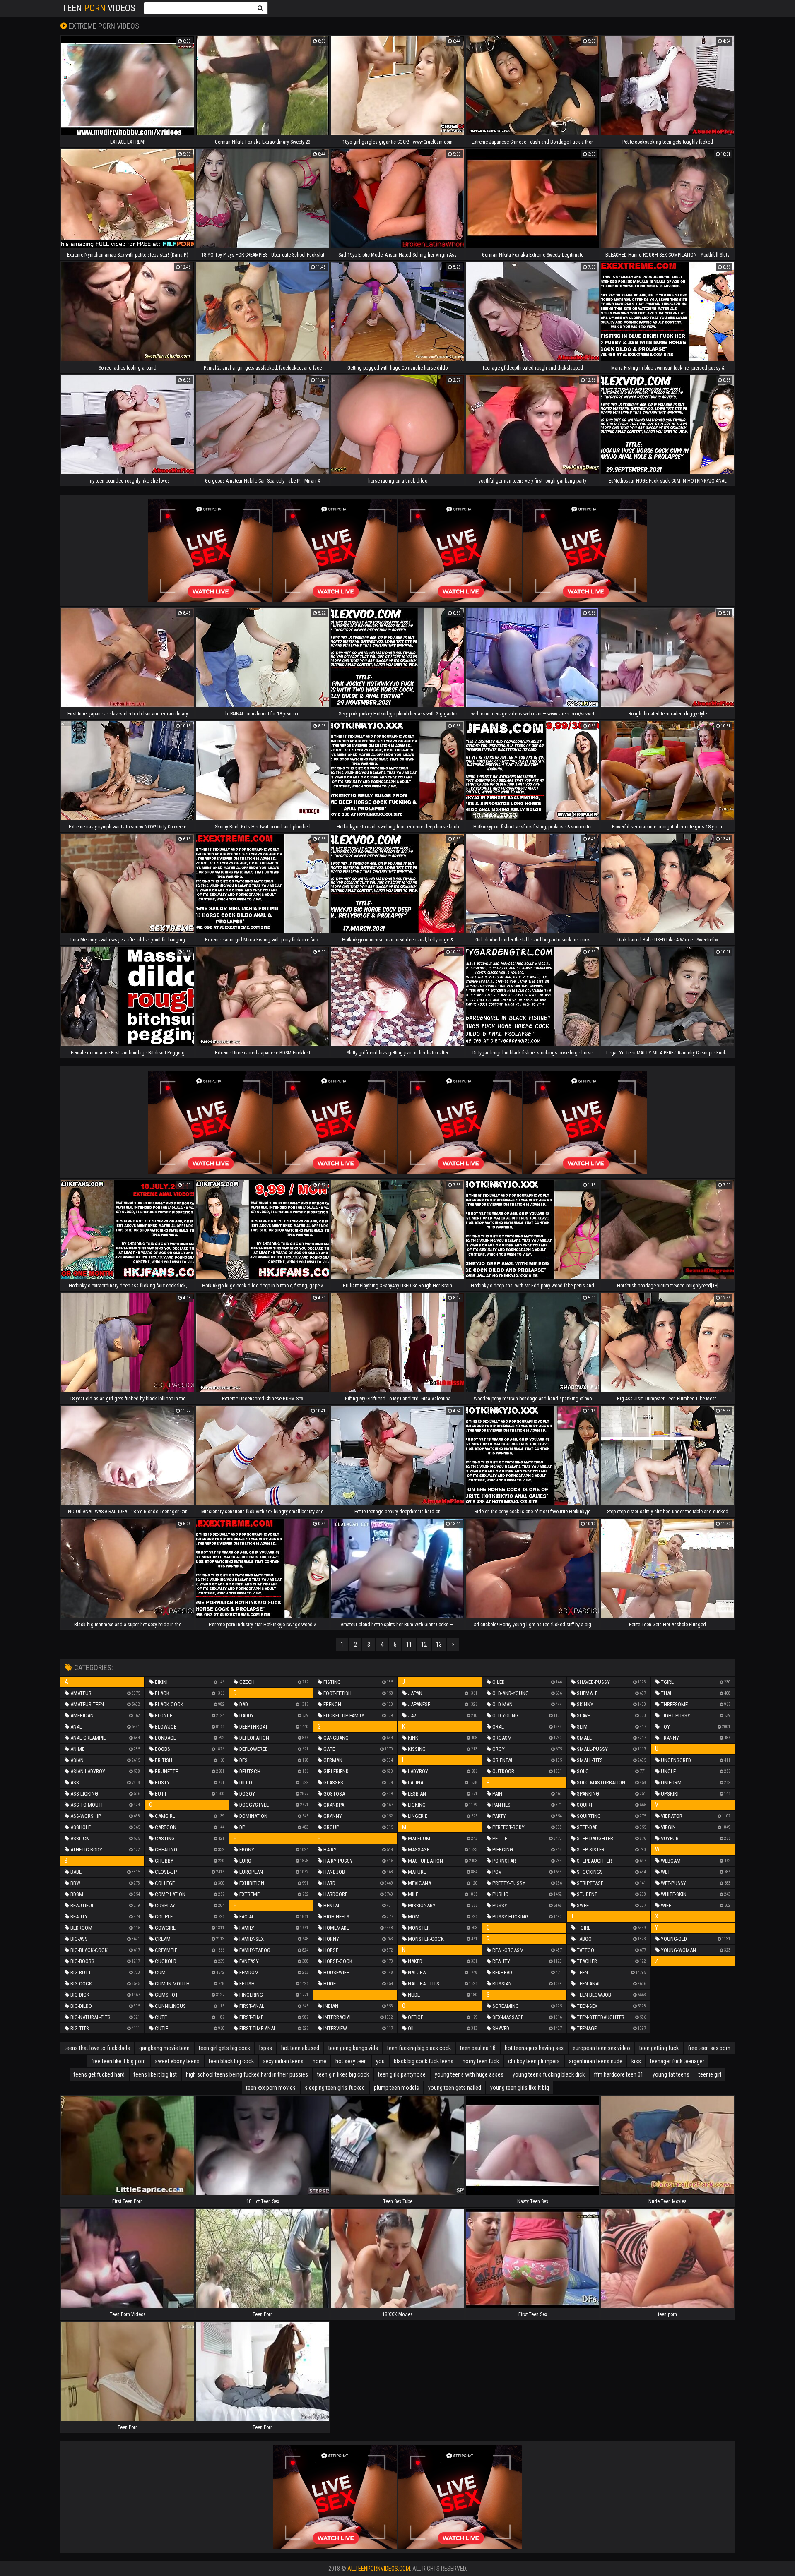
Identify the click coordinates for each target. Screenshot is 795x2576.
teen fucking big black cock (419, 2048)
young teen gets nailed (455, 2088)
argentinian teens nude (596, 2061)
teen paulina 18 (478, 2048)
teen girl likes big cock (343, 2074)
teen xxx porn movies (271, 2088)
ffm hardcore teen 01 (619, 2074)
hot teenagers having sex (534, 2048)
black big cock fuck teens (424, 2061)
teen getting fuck (659, 2048)
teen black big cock (231, 2061)
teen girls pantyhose (402, 2074)
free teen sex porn (709, 2048)
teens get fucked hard (99, 2074)
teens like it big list (155, 2074)
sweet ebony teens (177, 2061)
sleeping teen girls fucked (335, 2088)
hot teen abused (300, 2048)
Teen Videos (99, 8)
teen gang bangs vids (353, 2048)
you (380, 2061)
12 (424, 1645)
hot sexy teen (351, 2061)
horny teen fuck (481, 2061)
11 (409, 1645)
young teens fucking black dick (549, 2074)
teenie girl (710, 2074)
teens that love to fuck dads (97, 2048)
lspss (266, 2048)
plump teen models (396, 2088)
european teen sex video (601, 2048)
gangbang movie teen (164, 2048)
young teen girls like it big (520, 2088)
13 (439, 1645)
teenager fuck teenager (677, 2061)
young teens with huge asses (469, 2074)
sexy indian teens (283, 2061)
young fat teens (671, 2074)
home (319, 2061)
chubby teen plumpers (534, 2061)
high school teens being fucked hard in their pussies (247, 2074)
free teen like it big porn (118, 2061)
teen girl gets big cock (224, 2048)
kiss (636, 2061)
